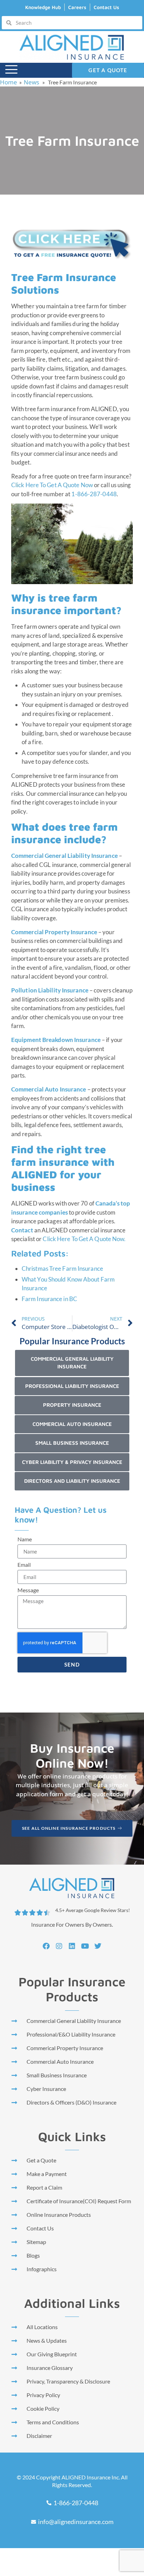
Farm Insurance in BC (49, 1299)
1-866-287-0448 (94, 494)
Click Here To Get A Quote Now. (84, 1239)
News (31, 82)
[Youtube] (85, 1946)
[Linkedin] (72, 1946)
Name (25, 1539)
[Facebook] (46, 1946)
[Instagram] (59, 1946)
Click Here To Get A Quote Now (53, 485)
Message (28, 1590)
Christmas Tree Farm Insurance (62, 1268)
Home (9, 82)
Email (24, 1565)
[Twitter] (98, 1946)
